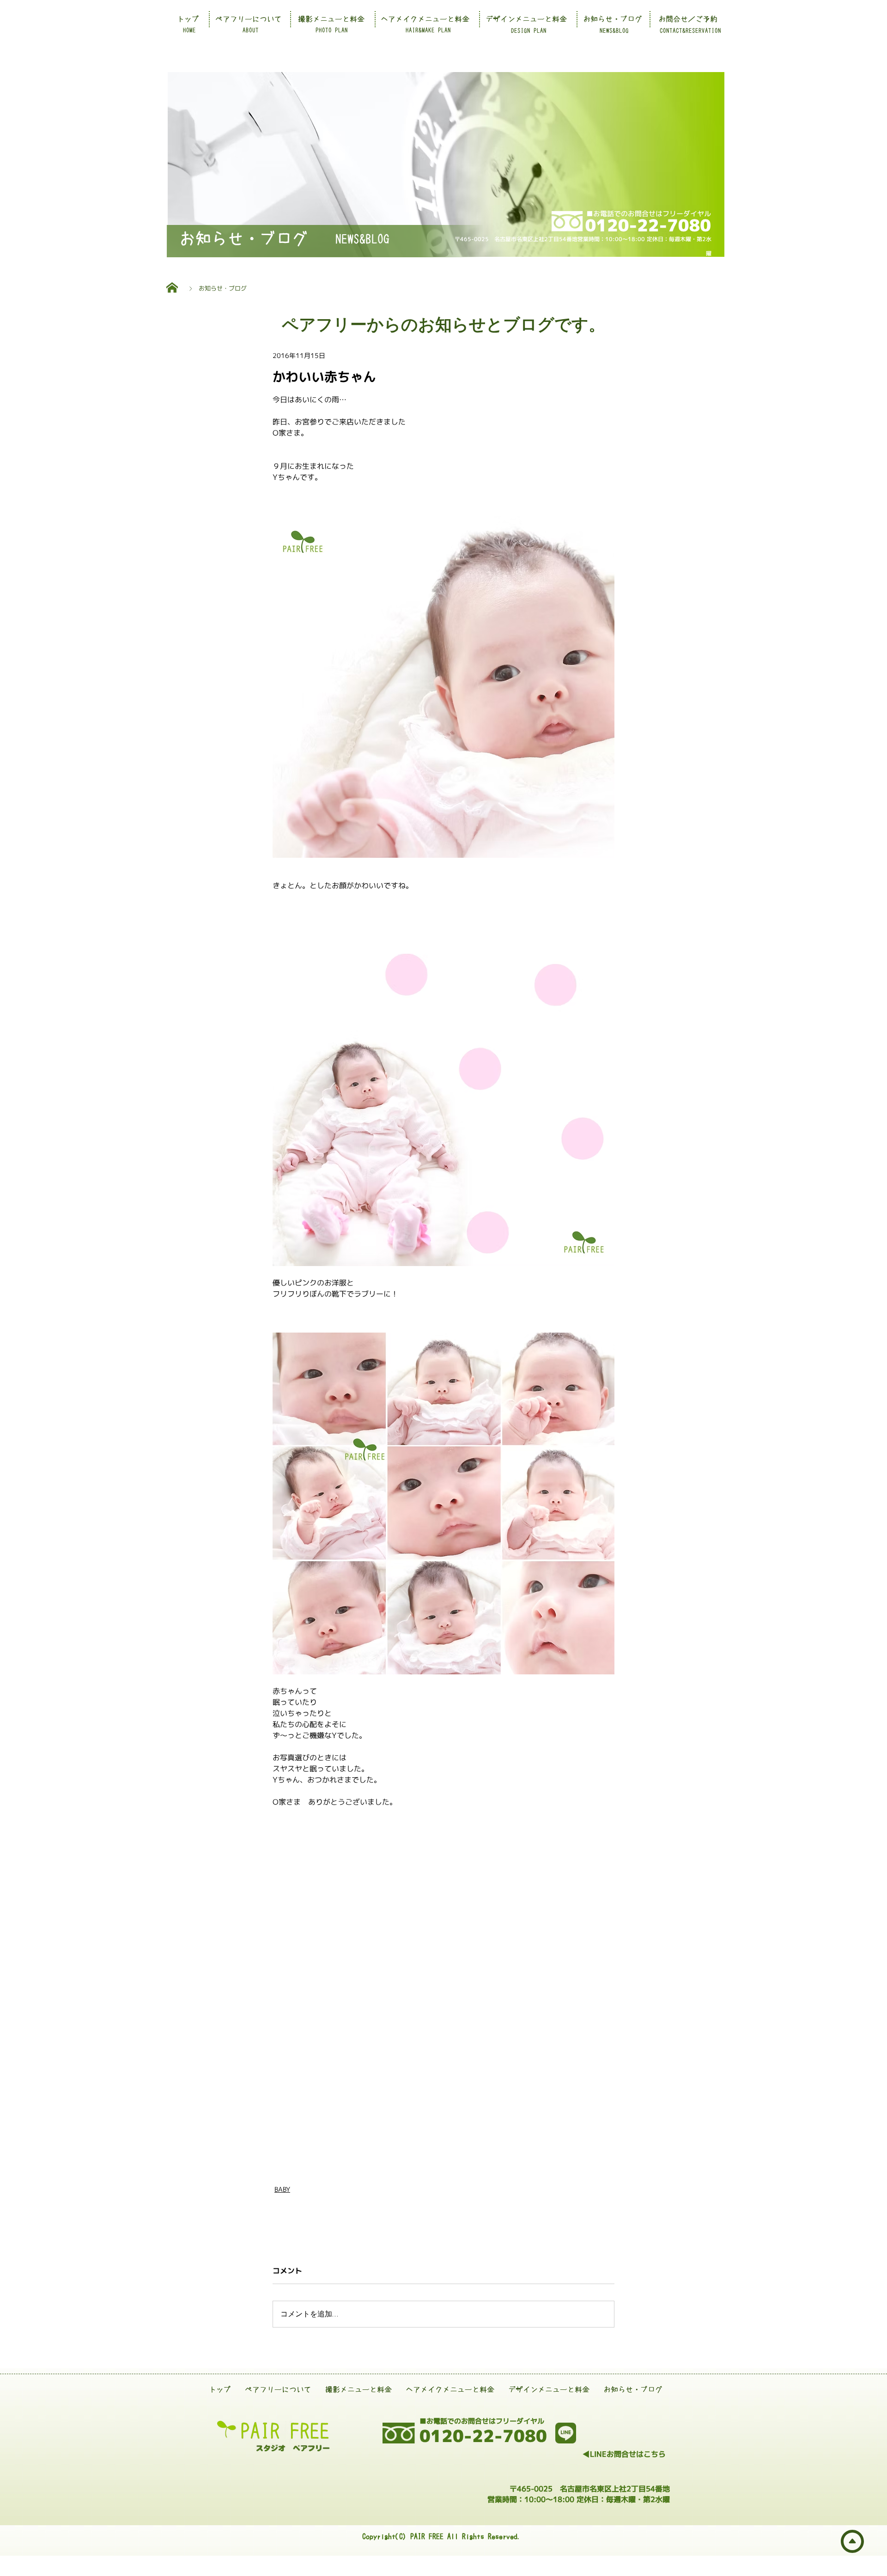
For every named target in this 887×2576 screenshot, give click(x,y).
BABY (282, 2189)
